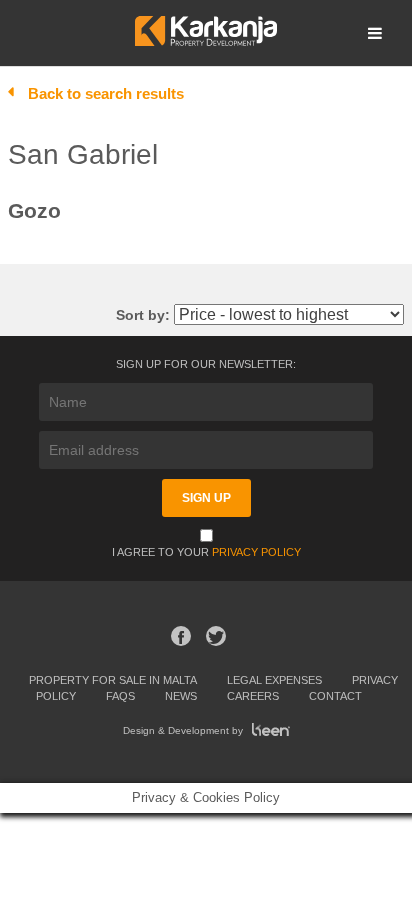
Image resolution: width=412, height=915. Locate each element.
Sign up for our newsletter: (206, 364)
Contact (335, 696)
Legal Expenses (274, 680)
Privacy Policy (256, 552)
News (181, 696)
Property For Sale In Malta (113, 680)
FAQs (120, 696)
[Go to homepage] (205, 40)
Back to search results (106, 93)
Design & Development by (184, 730)
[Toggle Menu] (375, 33)
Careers (253, 696)
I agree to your (206, 552)
